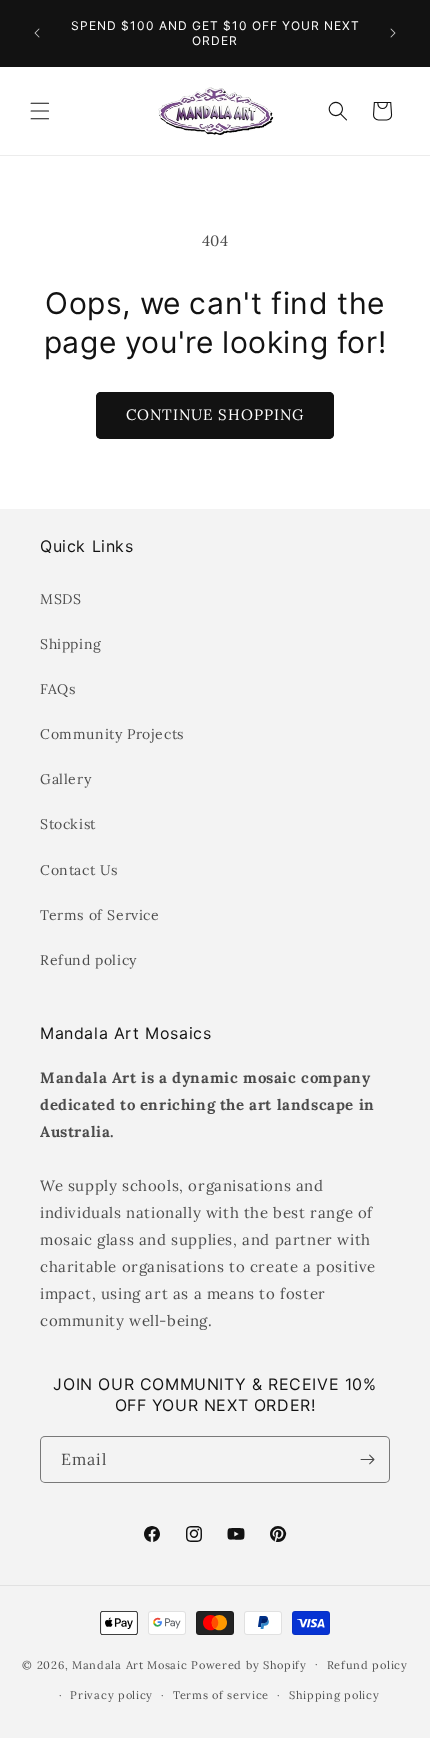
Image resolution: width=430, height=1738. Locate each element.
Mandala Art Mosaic (130, 1664)
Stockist (68, 824)
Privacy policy (111, 1695)
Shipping (71, 644)
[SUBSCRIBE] (367, 1459)
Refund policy (88, 960)
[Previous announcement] (37, 33)
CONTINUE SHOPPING (215, 414)
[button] (40, 111)
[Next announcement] (393, 33)
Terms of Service (100, 915)
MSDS (60, 599)
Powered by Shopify (249, 1664)
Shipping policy (334, 1695)
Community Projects (112, 734)
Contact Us (79, 870)
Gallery (65, 779)
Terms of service (221, 1695)
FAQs (57, 689)
